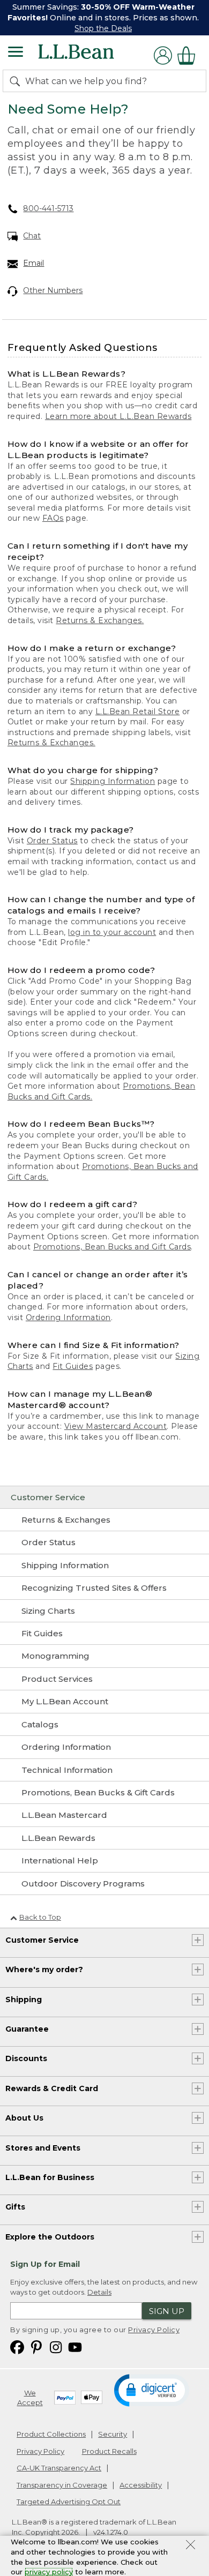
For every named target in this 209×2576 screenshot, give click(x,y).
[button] (151, 2390)
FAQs (53, 518)
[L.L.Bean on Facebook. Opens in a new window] (17, 2347)
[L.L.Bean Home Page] (91, 55)
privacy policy (49, 2572)
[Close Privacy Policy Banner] (191, 2546)
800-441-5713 (48, 208)
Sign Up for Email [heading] (45, 2264)
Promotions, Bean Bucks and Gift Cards (112, 1247)
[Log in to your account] (163, 55)
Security (113, 2434)
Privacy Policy (154, 2330)
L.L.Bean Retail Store (138, 712)
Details (99, 2292)
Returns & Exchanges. (100, 620)
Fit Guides (73, 1366)
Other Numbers (53, 290)
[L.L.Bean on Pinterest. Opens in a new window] (36, 2347)
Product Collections (51, 2434)
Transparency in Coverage (62, 2485)
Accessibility (141, 2485)
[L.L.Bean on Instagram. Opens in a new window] (56, 2347)
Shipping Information (113, 781)
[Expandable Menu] (16, 53)
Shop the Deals (103, 28)
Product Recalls (109, 2451)
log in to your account (112, 932)
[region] (104, 18)
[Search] (17, 81)
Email (33, 263)
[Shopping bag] (189, 55)
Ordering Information (68, 1317)
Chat (32, 236)
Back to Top (40, 1917)
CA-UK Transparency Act (59, 2468)
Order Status (52, 841)
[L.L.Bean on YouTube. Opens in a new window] (75, 2347)
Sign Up (167, 2311)
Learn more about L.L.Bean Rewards (118, 416)
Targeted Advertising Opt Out (69, 2502)
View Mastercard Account (116, 1426)
